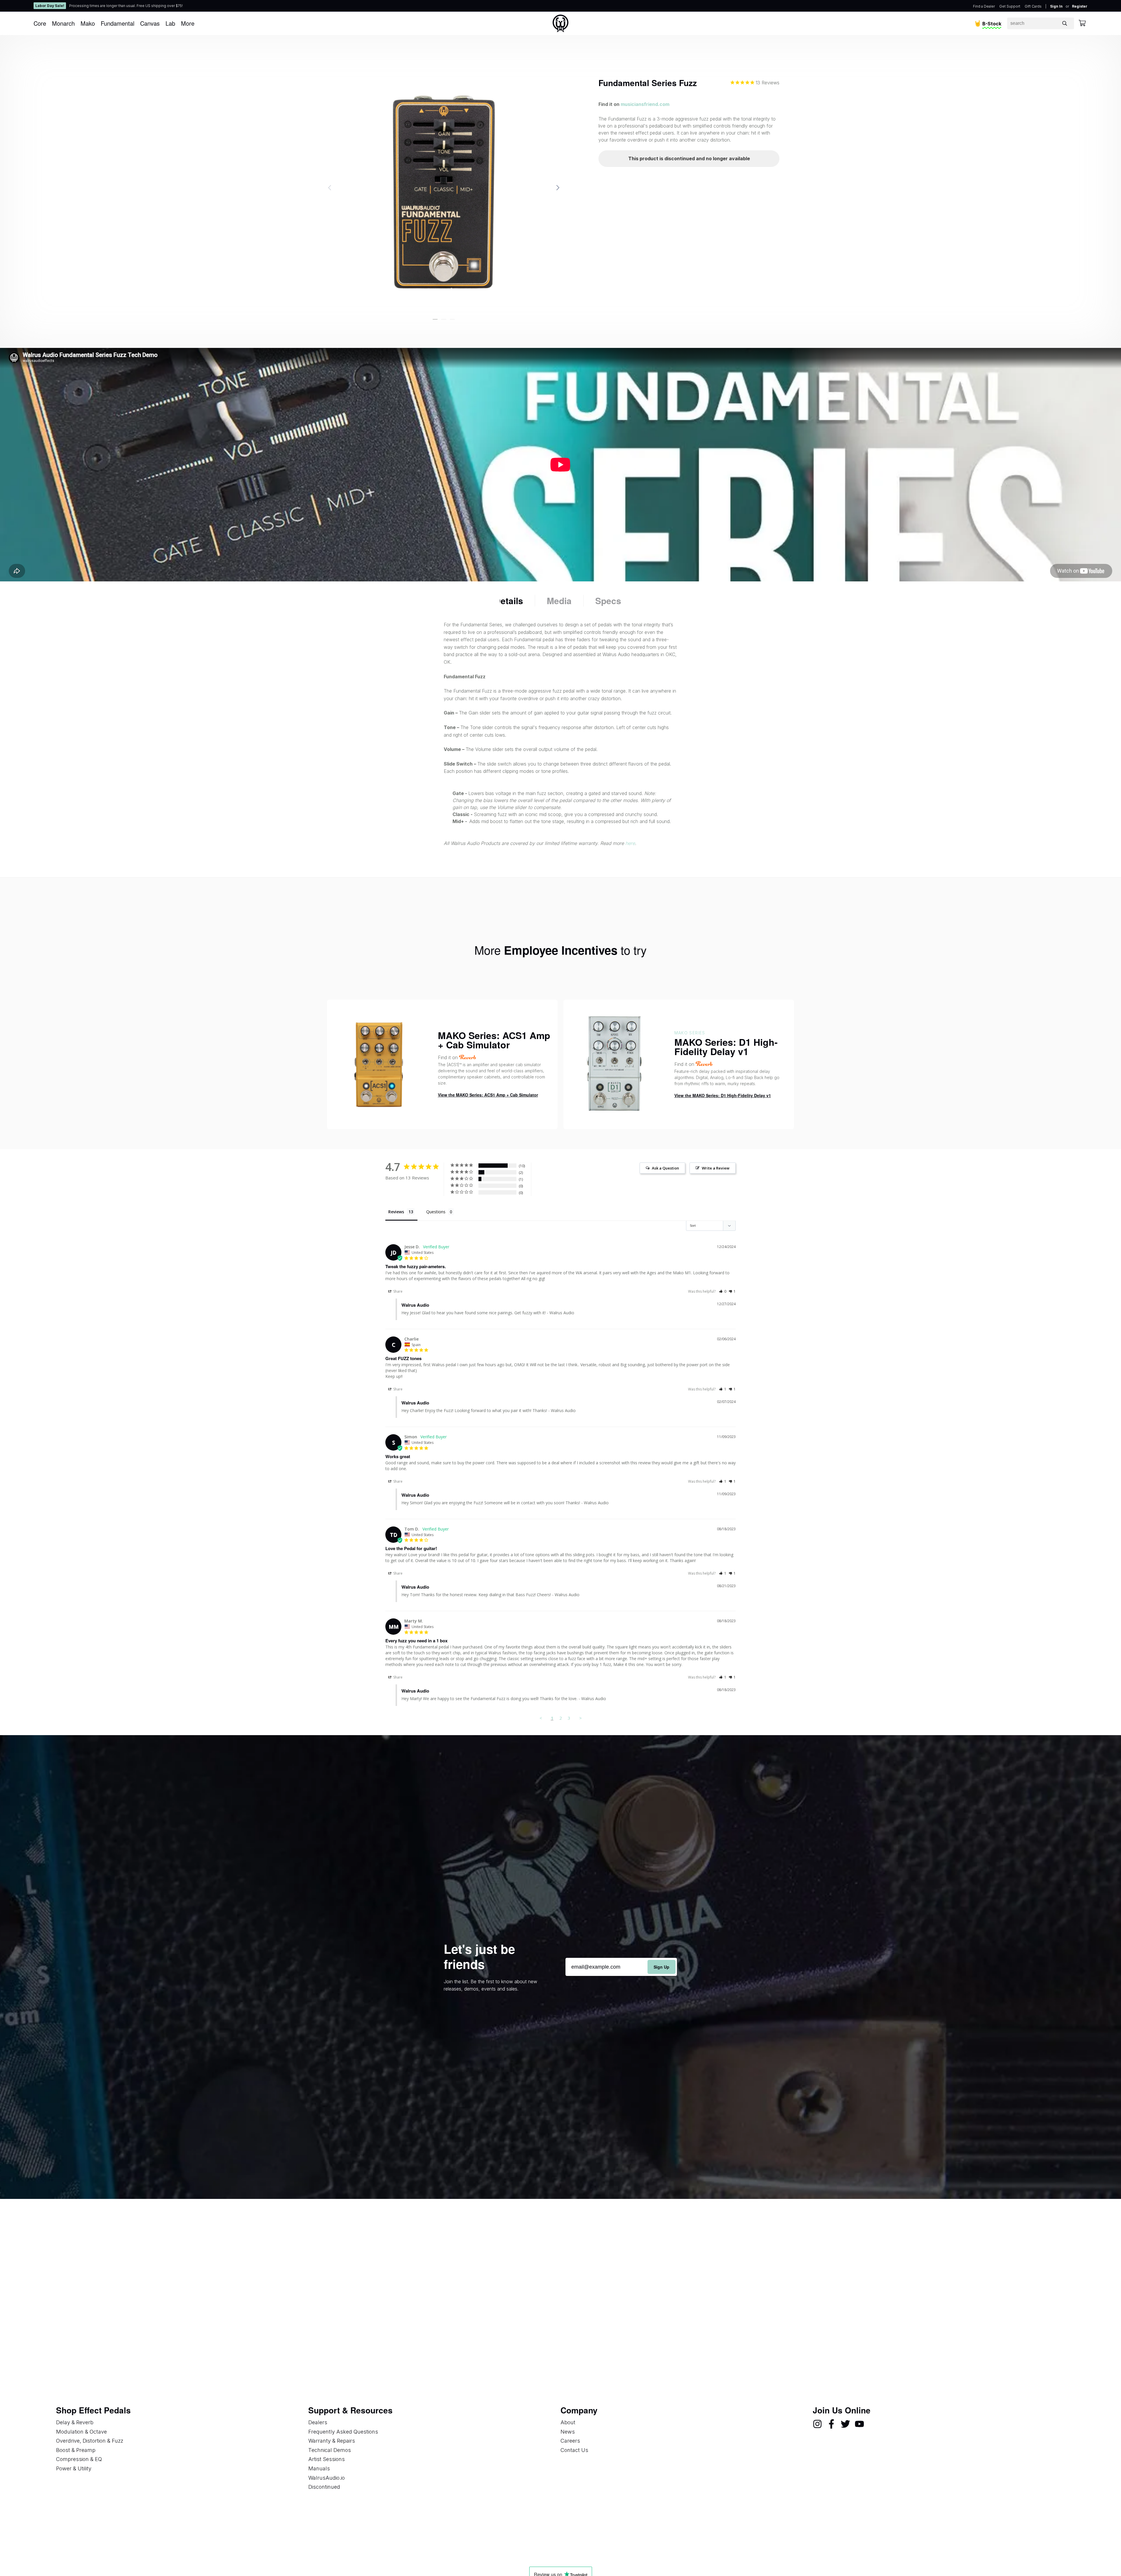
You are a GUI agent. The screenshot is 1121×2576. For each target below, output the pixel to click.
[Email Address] (621, 1967)
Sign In (1056, 6)
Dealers (318, 2422)
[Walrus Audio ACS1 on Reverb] (468, 1057)
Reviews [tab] (396, 1212)
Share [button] (397, 1291)
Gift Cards (1033, 6)
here (630, 843)
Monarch (63, 23)
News (568, 2432)
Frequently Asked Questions (343, 2432)
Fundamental (118, 23)
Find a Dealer (984, 6)
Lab (170, 23)
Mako (88, 23)
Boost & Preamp (76, 2450)
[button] (435, 319)
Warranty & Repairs (332, 2441)
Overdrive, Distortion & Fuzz (90, 2441)
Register (1080, 6)
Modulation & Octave (81, 2432)
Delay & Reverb (75, 2422)
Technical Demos (330, 2450)
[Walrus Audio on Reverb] (704, 1064)
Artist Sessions (327, 2459)
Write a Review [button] (716, 1168)
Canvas (150, 23)
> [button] (580, 1718)
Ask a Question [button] (665, 1168)
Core (40, 23)
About (568, 2422)
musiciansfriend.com (645, 104)
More (188, 23)
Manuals (319, 2468)
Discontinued (324, 2487)
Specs (608, 601)
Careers (570, 2441)
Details (509, 601)
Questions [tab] (436, 1212)
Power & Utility (74, 2468)
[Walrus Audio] (560, 23)
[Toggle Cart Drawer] (1082, 23)
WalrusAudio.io (327, 2478)
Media (559, 601)
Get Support (1010, 6)
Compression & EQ (79, 2459)
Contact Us (574, 2450)
